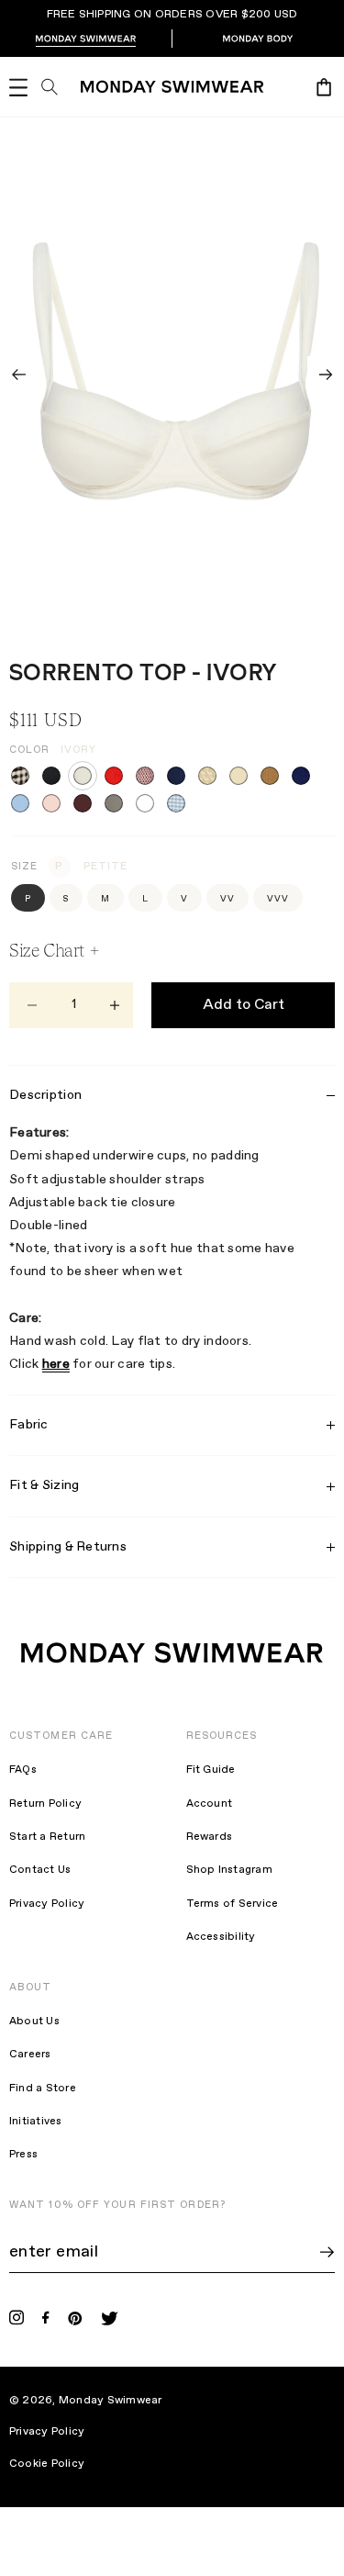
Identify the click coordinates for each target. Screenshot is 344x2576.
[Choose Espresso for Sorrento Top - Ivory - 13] (83, 803)
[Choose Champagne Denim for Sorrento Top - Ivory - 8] (239, 776)
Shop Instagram (229, 1870)
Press (23, 2155)
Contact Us (40, 1870)
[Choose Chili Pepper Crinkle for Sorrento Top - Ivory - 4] (114, 776)
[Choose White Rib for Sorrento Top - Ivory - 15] (145, 803)
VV (227, 899)
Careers (30, 2055)
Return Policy (45, 1804)
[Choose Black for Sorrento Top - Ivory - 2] (51, 776)
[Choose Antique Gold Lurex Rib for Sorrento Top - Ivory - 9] (270, 776)
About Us (34, 2022)
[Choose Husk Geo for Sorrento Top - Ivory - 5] (145, 776)
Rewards (210, 1837)
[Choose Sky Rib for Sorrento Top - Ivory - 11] (20, 803)
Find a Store (43, 2089)
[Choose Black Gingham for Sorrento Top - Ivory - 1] (20, 776)
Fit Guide (211, 1770)
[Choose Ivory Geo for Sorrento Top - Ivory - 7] (207, 776)
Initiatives (36, 2122)
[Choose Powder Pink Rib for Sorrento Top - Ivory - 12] (51, 803)
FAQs (23, 1770)
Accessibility (221, 1937)
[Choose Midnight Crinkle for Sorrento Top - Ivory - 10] (301, 776)
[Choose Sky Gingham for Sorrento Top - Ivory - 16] (176, 803)
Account (210, 1804)
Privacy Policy (47, 1904)
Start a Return (47, 1837)
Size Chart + (54, 950)
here (56, 1364)
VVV (278, 899)
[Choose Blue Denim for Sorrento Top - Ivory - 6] (176, 776)
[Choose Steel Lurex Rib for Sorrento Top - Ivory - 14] (114, 803)
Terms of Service (233, 1904)
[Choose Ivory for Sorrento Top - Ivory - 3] (83, 776)
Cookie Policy (59, 2464)
